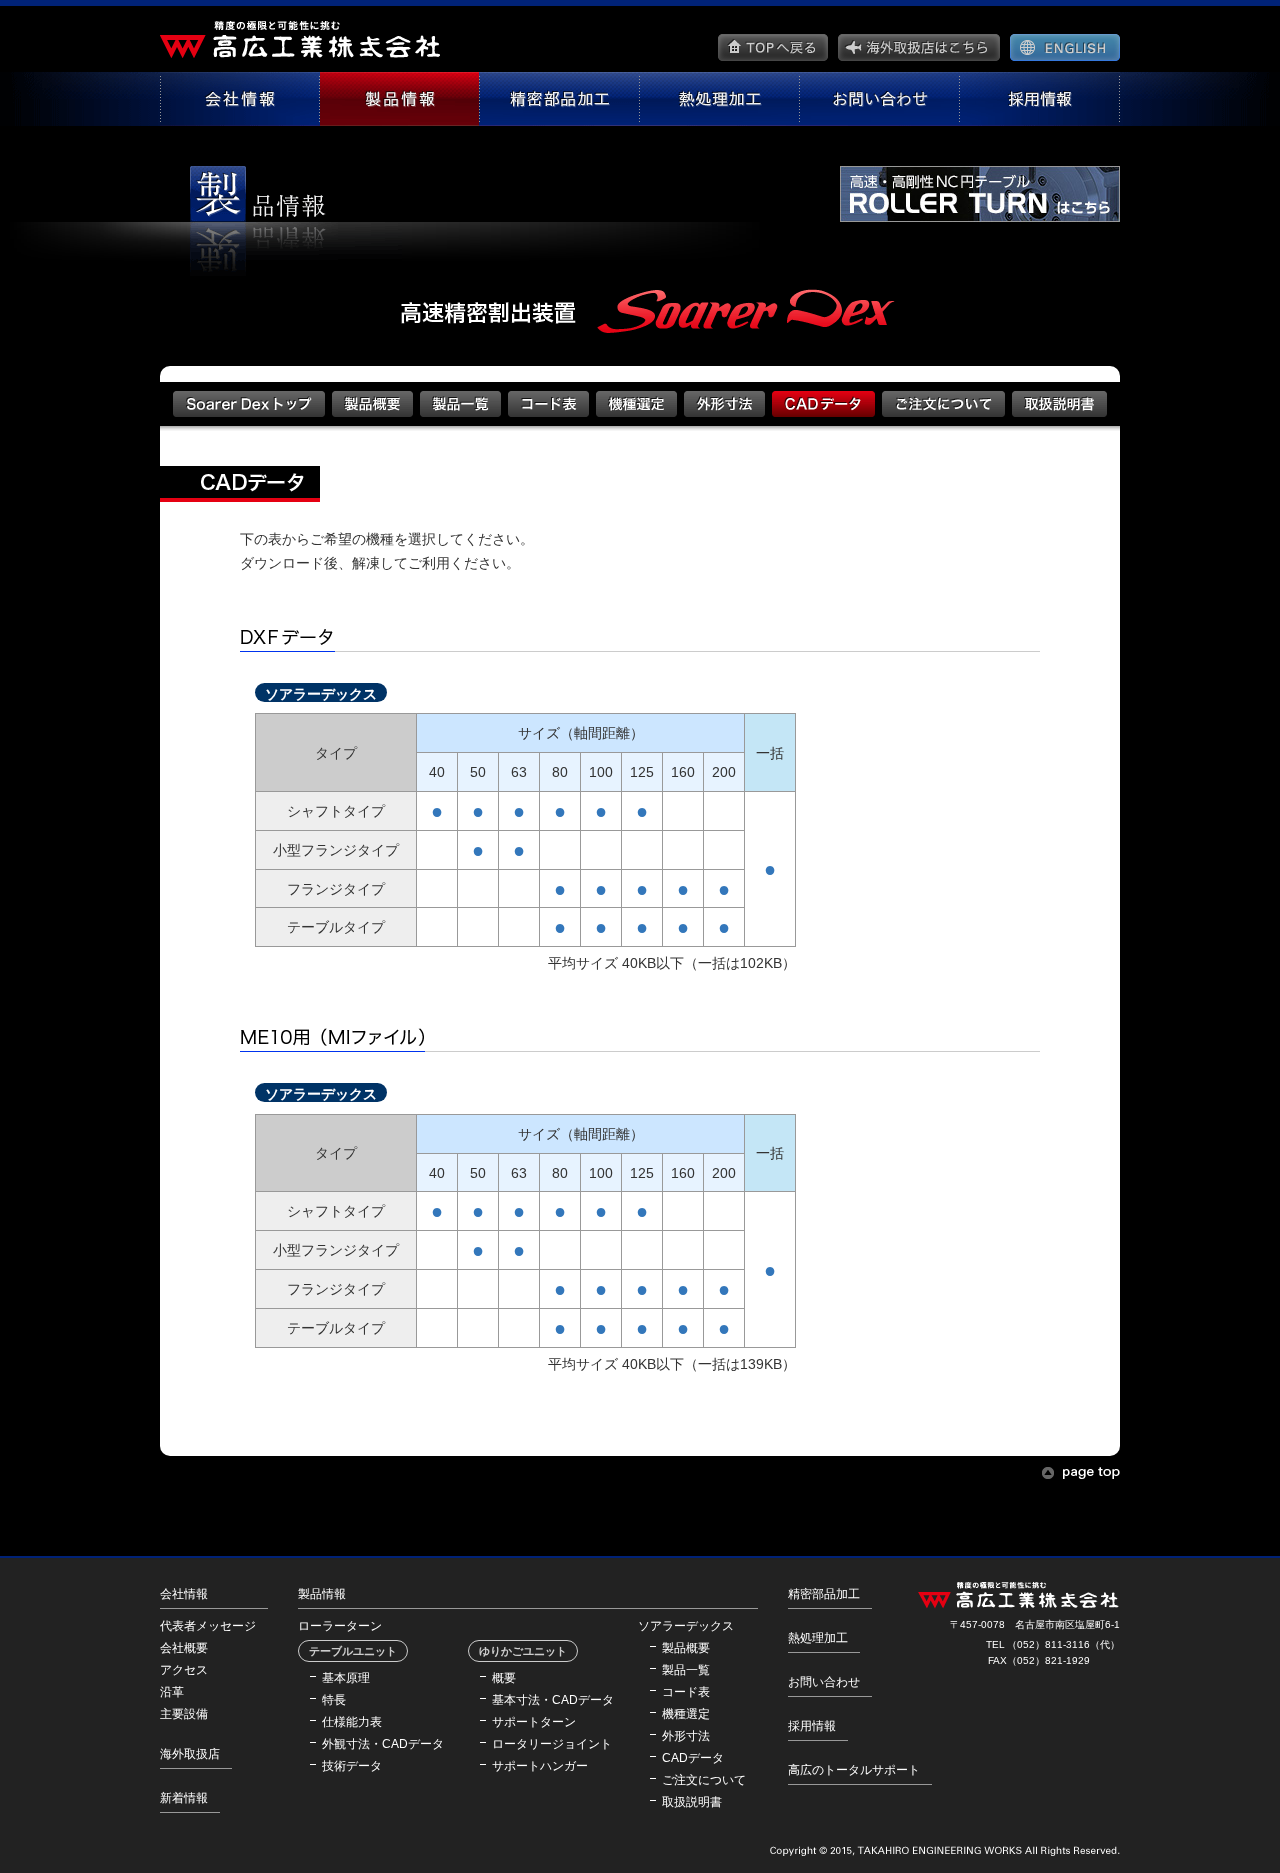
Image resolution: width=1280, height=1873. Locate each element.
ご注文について (704, 1780)
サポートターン (534, 1722)
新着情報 (184, 1798)
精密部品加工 (824, 1594)
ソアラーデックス (686, 1626)
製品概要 (686, 1648)
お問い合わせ (824, 1682)
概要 (504, 1678)
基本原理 (346, 1678)
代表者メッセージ (208, 1626)
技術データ (352, 1766)
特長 (334, 1700)
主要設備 (184, 1714)
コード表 (686, 1692)
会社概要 (184, 1648)
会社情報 (184, 1594)
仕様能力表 (352, 1722)
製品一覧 (686, 1670)
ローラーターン (340, 1626)
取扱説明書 (692, 1802)
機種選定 (686, 1714)
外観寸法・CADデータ (383, 1744)
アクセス (184, 1670)
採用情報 (812, 1726)
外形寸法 (686, 1736)
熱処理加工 (818, 1638)
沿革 (172, 1692)
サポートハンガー (540, 1766)
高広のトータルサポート (854, 1770)
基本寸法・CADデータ (553, 1700)
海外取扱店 (190, 1754)
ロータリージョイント (552, 1744)
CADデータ (693, 1758)
